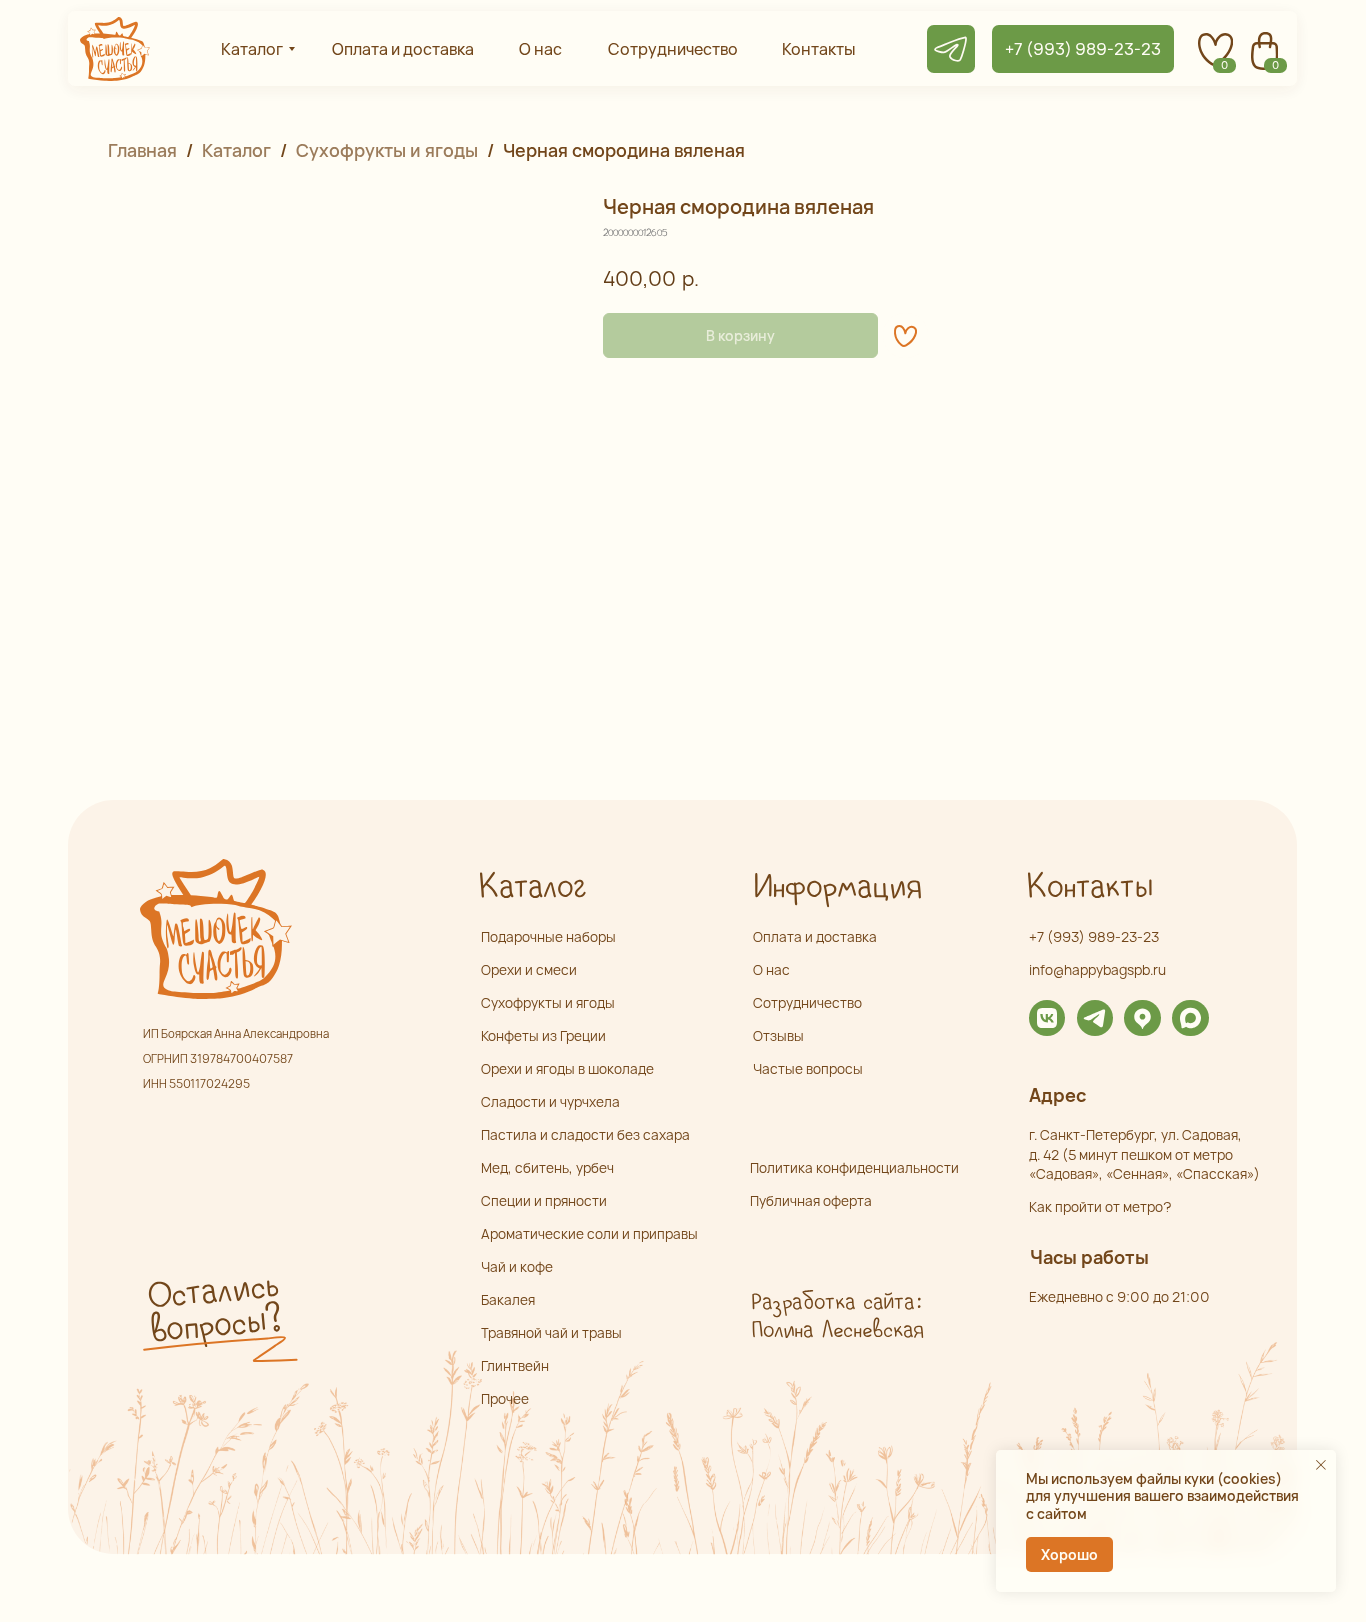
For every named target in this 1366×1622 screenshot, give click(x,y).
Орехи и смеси (529, 969)
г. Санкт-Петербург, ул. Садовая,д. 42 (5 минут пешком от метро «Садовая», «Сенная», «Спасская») (1144, 1154)
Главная (142, 150)
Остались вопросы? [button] (214, 1310)
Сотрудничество (807, 1002)
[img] (1047, 1018)
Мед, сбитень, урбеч (547, 1167)
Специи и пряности (544, 1200)
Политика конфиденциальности (854, 1167)
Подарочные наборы (548, 936)
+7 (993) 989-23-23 (1094, 936)
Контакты (1089, 887)
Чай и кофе (517, 1266)
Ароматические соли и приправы (589, 1233)
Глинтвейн (515, 1365)
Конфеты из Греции (543, 1035)
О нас (771, 969)
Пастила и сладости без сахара (585, 1134)
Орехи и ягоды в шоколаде (567, 1068)
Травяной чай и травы (551, 1332)
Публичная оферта (811, 1200)
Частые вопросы (808, 1068)
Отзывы (778, 1035)
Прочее (505, 1398)
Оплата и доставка (815, 936)
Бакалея (508, 1299)
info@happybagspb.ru (1097, 969)
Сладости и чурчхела (550, 1101)
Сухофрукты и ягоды (387, 150)
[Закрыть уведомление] (1321, 1465)
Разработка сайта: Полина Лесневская (837, 1317)
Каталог (236, 150)
